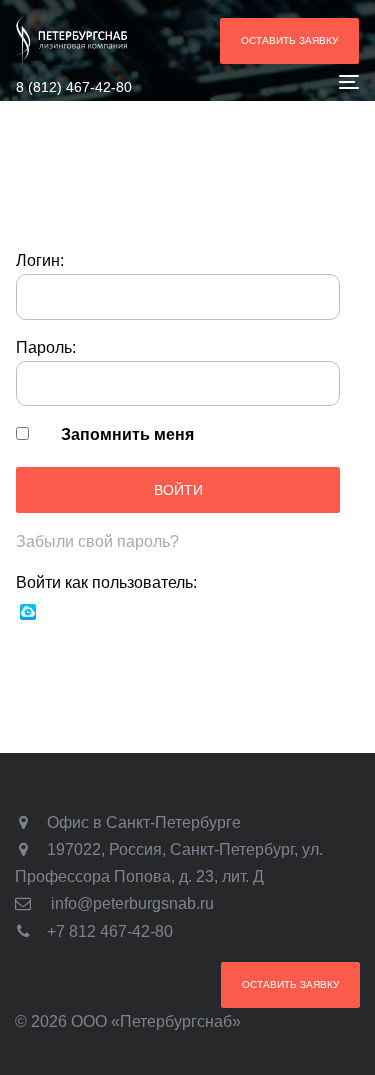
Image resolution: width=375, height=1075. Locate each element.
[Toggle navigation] (302, 81)
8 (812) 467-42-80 (74, 87)
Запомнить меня (127, 434)
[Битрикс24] (28, 610)
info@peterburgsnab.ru (132, 903)
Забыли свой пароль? (97, 541)
